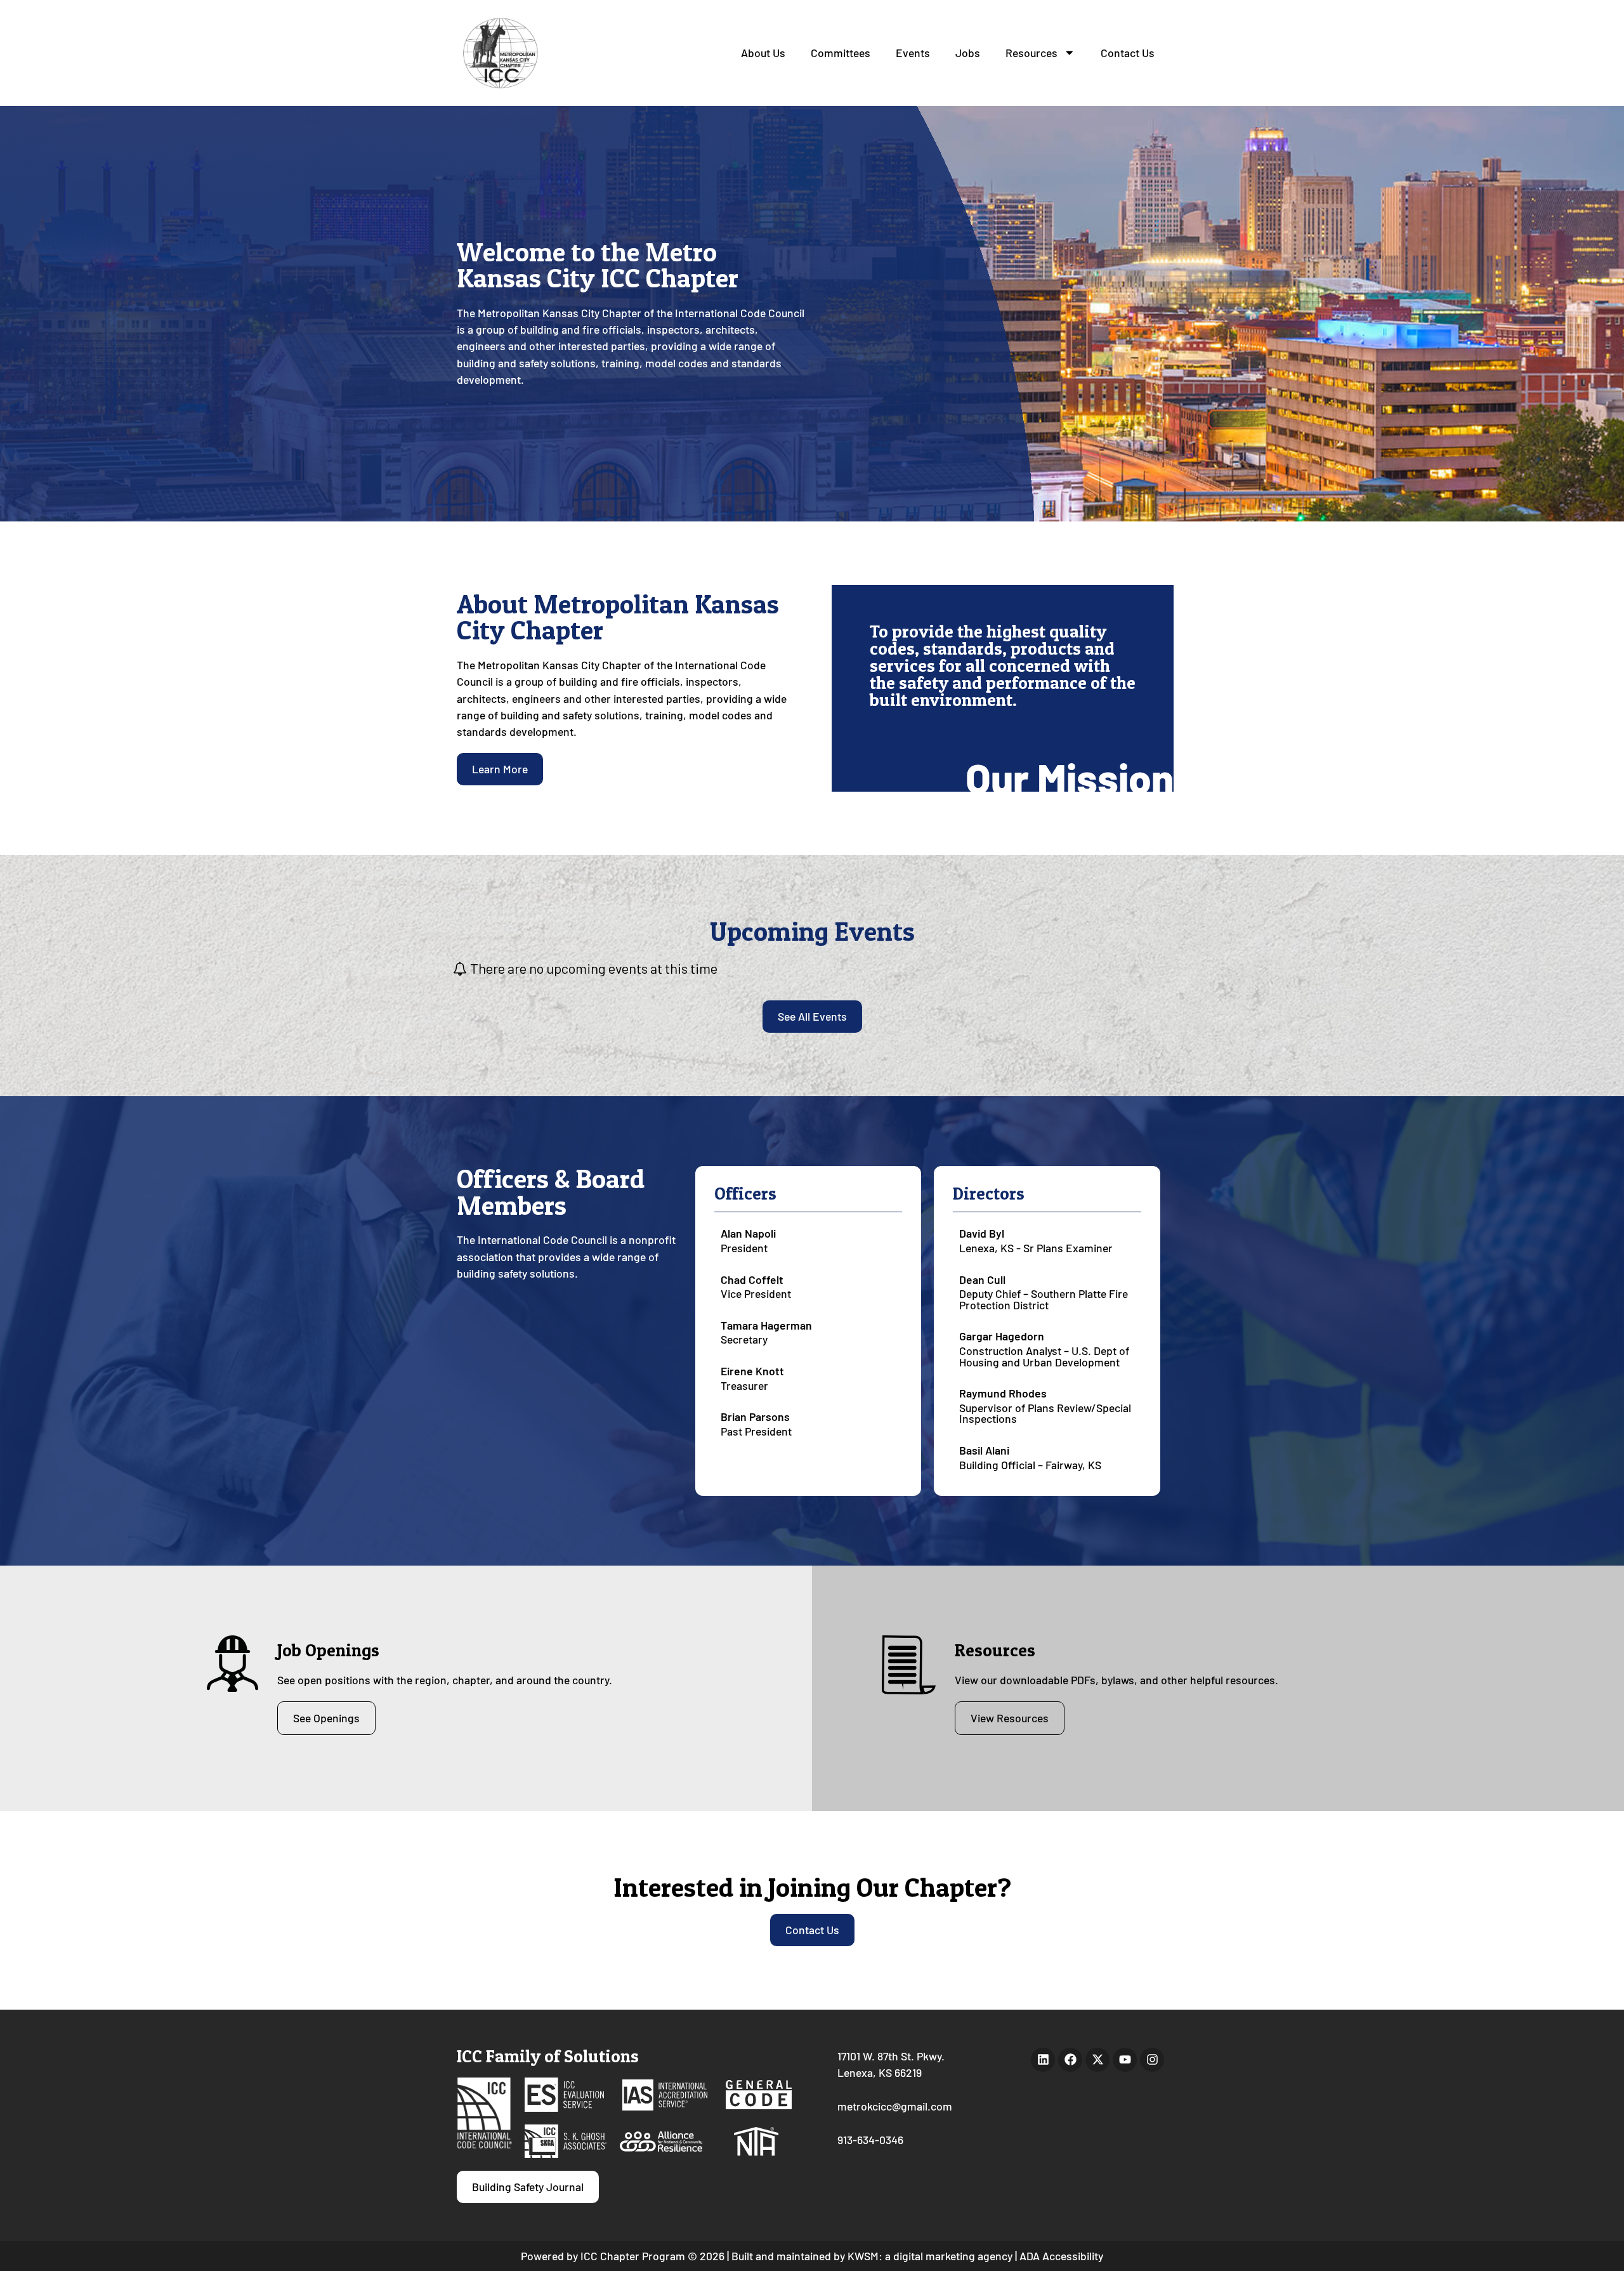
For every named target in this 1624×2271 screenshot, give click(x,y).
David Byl (982, 1233)
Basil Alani (984, 1450)
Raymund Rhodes (1003, 1393)
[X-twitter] (1097, 2060)
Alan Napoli (748, 1233)
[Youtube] (1125, 2060)
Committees (841, 53)
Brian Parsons (755, 1417)
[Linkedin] (1043, 2060)
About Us (763, 53)
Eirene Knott (752, 1371)
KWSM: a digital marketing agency (930, 2256)
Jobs (968, 53)
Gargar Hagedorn (1002, 1336)
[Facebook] (1070, 2060)
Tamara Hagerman (766, 1325)
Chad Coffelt (752, 1279)
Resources (1031, 53)
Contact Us (1128, 53)
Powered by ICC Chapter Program (603, 2256)
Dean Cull (982, 1279)
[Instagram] (1152, 2060)
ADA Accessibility (1061, 2256)
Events (913, 53)
